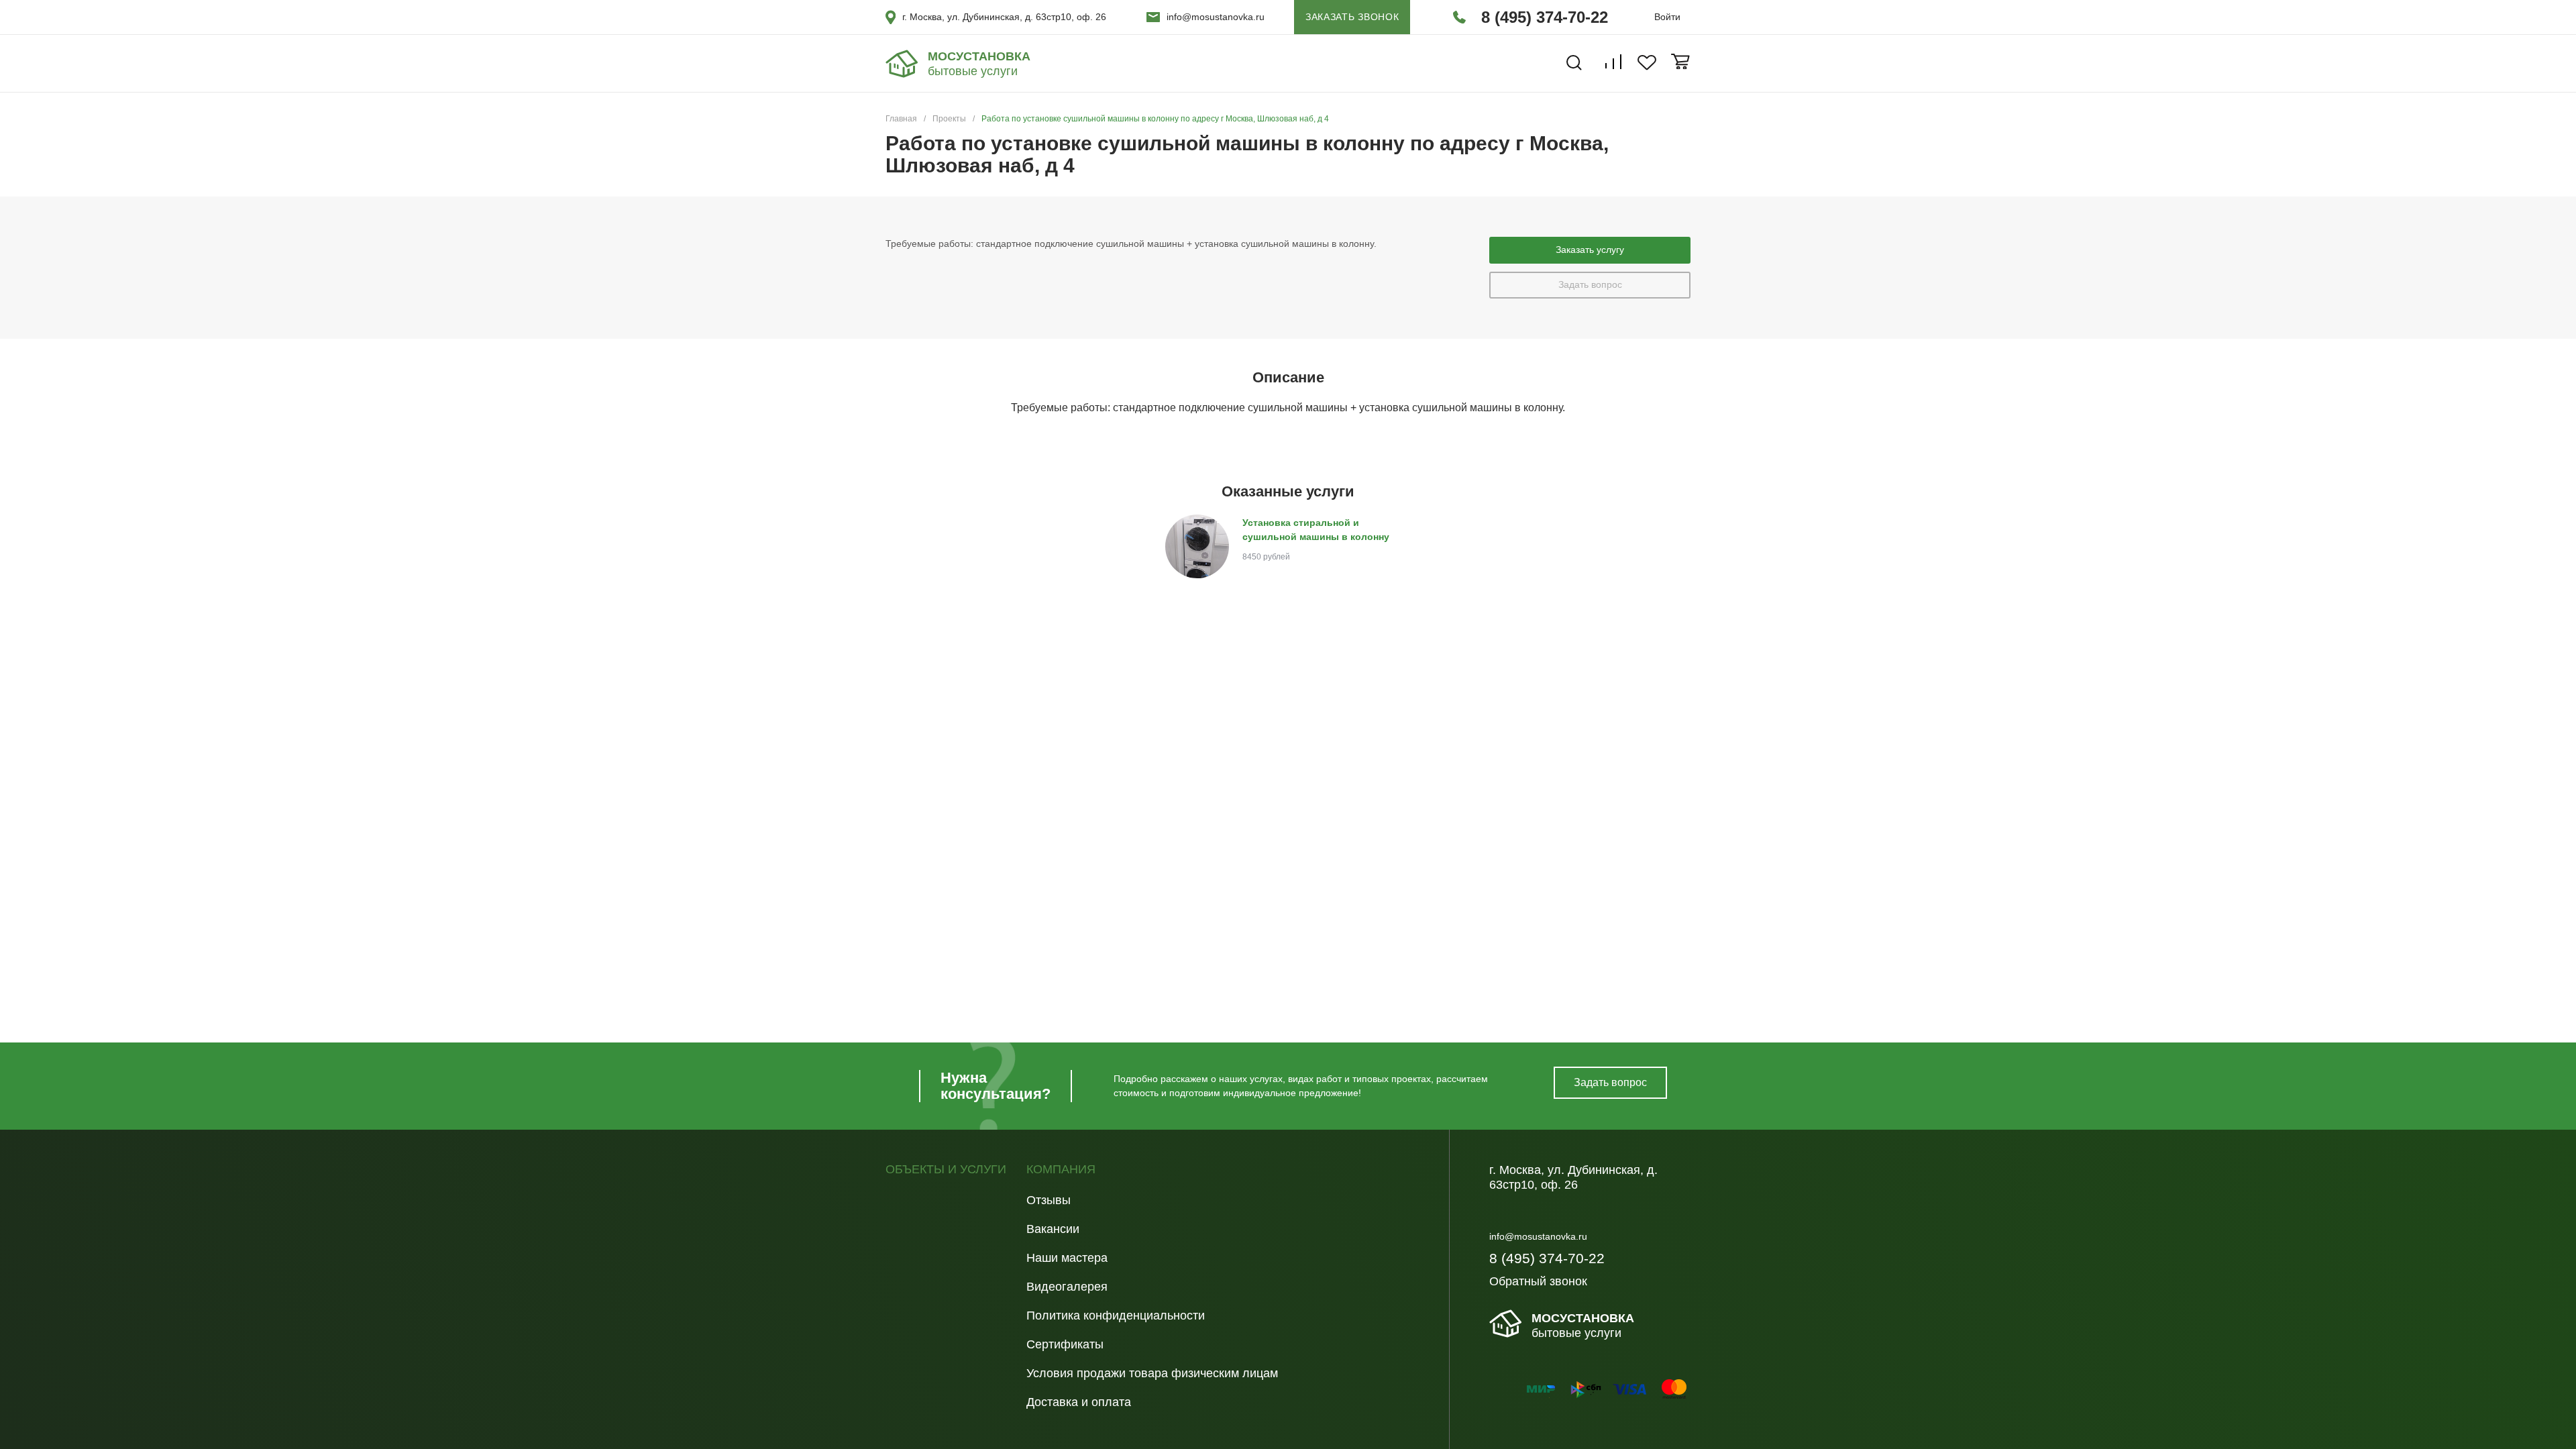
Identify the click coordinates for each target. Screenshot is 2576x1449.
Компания (1061, 1170)
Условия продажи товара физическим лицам (1152, 1373)
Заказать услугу (1590, 250)
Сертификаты (1065, 1344)
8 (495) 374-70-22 (1545, 17)
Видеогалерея (1067, 1287)
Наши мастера (1067, 1258)
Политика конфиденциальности (1116, 1316)
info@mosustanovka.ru (1216, 17)
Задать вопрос (1590, 284)
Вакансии (1053, 1229)
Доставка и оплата (1079, 1402)
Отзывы (1049, 1200)
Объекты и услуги (946, 1170)
